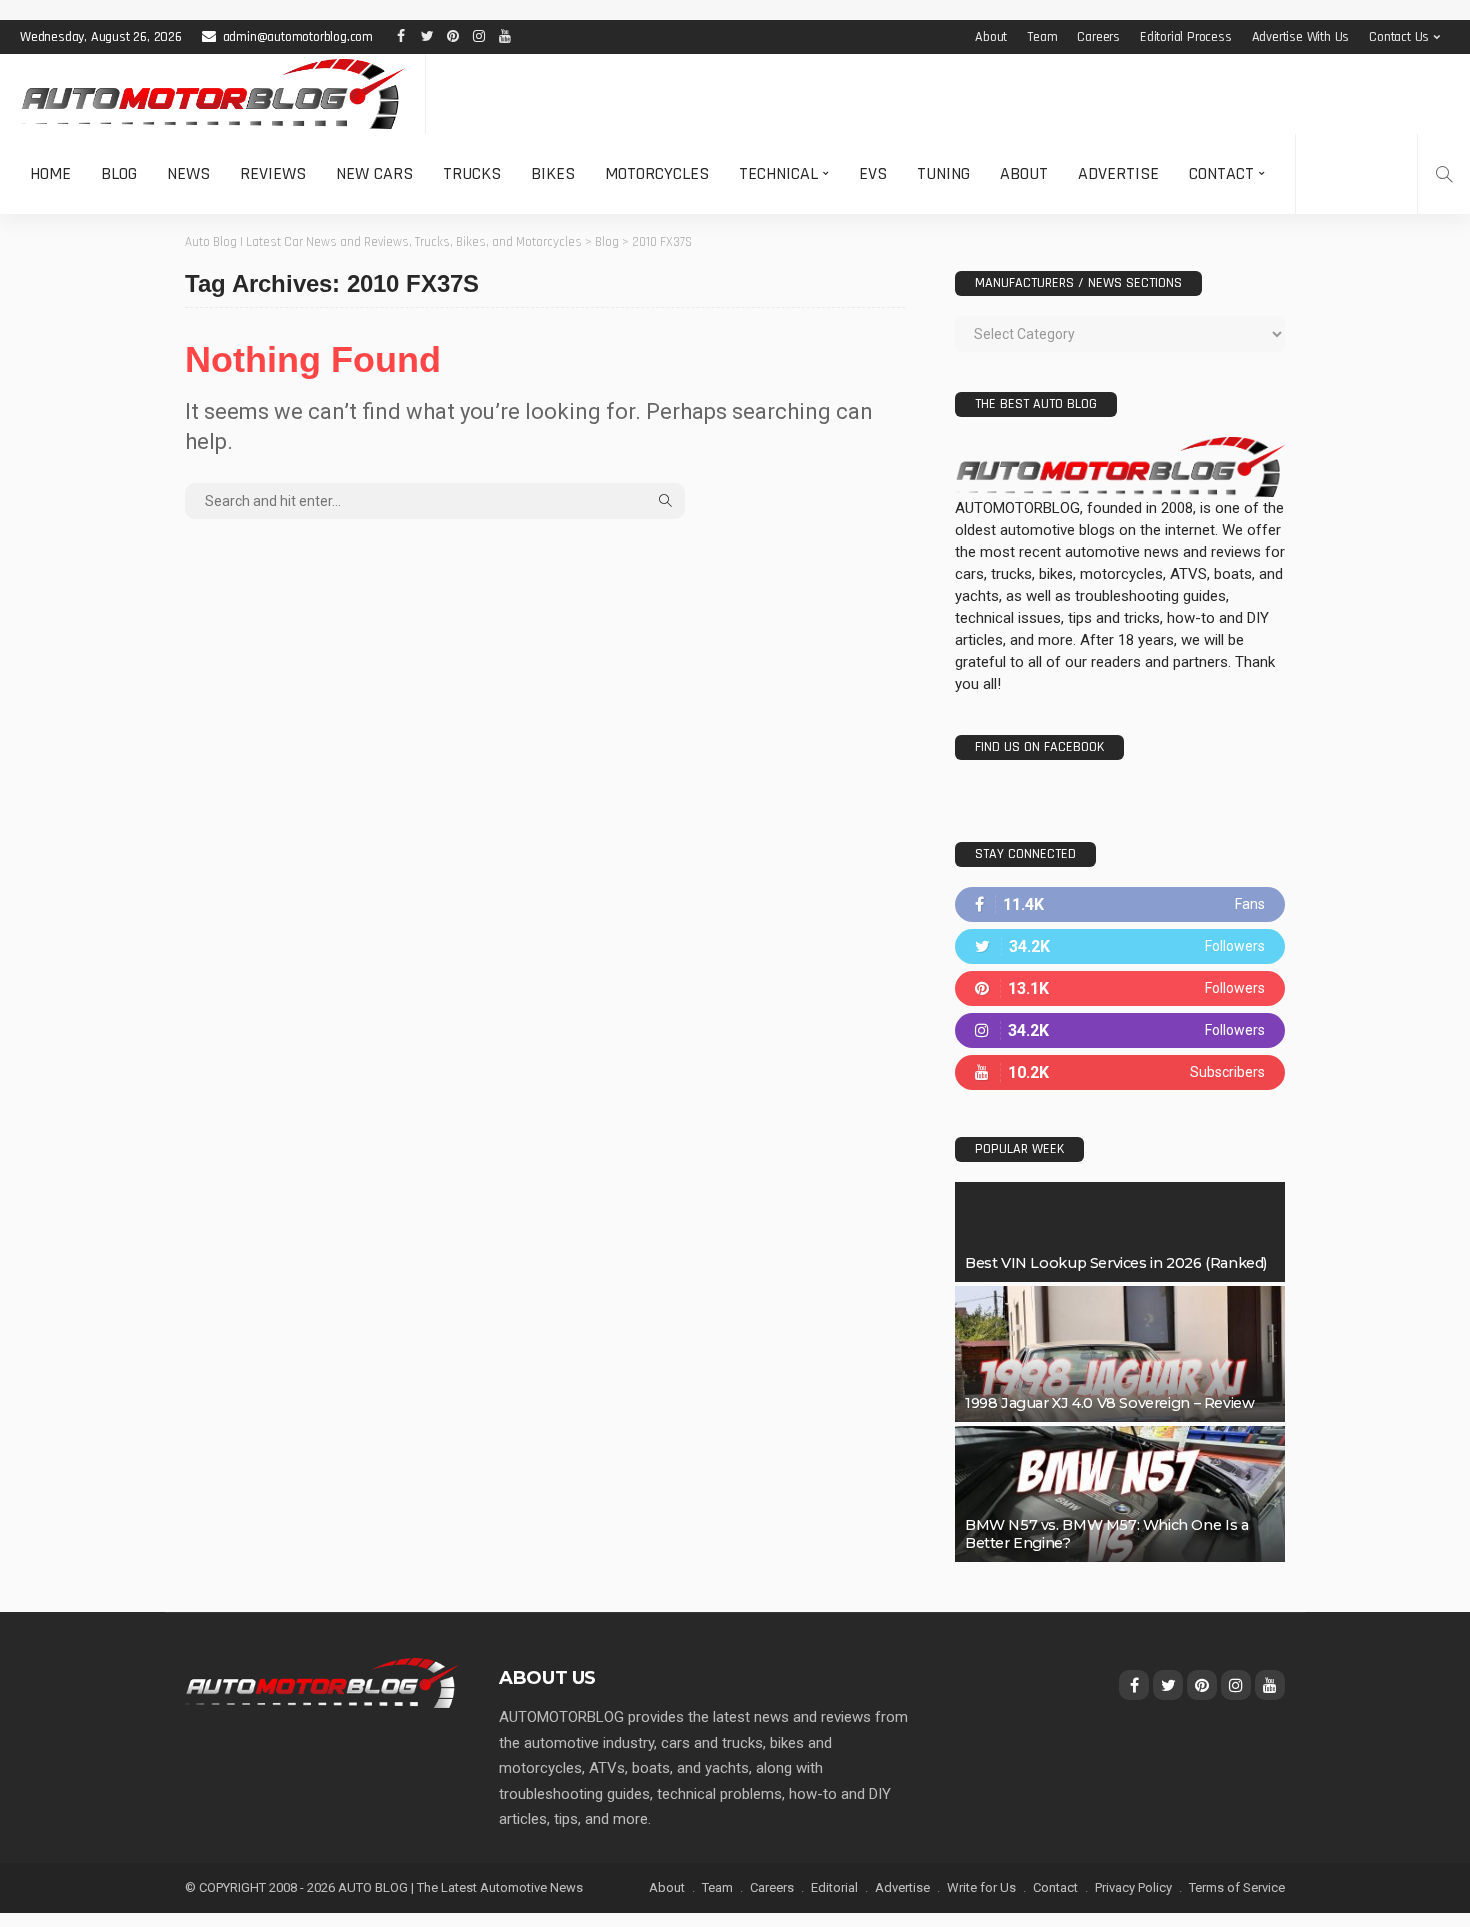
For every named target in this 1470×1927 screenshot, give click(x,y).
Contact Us (1399, 37)
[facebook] (1120, 904)
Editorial (834, 1887)
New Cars (374, 173)
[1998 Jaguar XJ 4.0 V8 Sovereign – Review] (1120, 1354)
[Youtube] (1120, 1072)
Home (50, 173)
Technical (778, 173)
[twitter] (1120, 946)
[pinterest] (1120, 988)
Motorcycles (657, 173)
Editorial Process (1186, 37)
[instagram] (1120, 1030)
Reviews (273, 173)
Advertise (1118, 173)
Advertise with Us (1301, 37)
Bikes (553, 173)
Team (1042, 37)
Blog (119, 173)
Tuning (943, 173)
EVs (873, 173)
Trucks (472, 173)
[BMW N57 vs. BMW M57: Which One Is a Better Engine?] (1120, 1494)
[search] (1444, 174)
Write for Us (981, 1887)
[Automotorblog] (212, 94)
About (991, 37)
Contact (1221, 173)
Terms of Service (1237, 1887)
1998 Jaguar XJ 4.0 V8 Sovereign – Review (1109, 1403)
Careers (1098, 37)
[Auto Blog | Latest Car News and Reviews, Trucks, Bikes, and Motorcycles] (322, 1682)
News (188, 173)
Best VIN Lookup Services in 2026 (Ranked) (1116, 1263)
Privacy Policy (1133, 1887)
